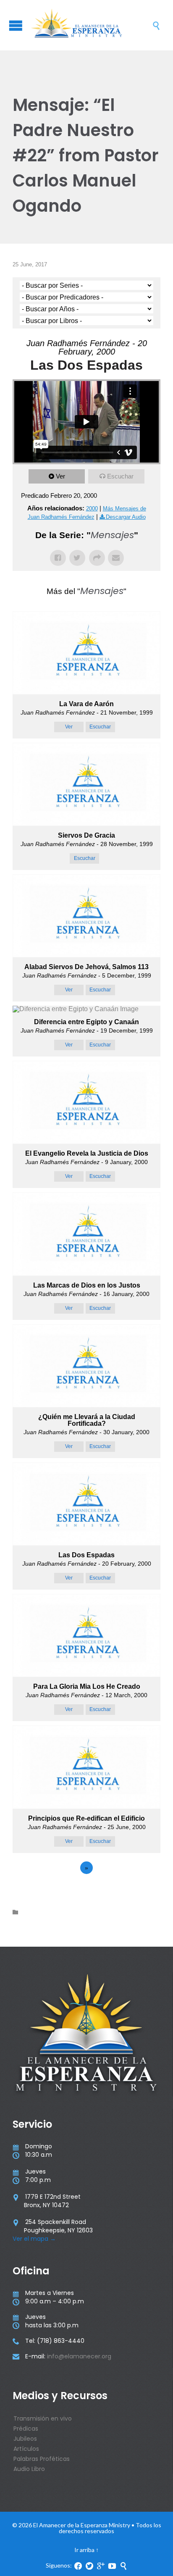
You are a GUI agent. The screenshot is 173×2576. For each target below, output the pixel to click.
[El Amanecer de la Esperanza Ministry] (91, 25)
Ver (60, 476)
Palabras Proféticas (42, 2459)
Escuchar (120, 476)
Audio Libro (29, 2469)
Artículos (26, 2449)
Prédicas (26, 2429)
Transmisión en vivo (43, 2418)
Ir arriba (84, 2550)
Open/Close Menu (16, 25)
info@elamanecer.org (79, 2356)
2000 (92, 509)
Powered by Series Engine (86, 1891)
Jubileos (25, 2439)
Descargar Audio (126, 517)
